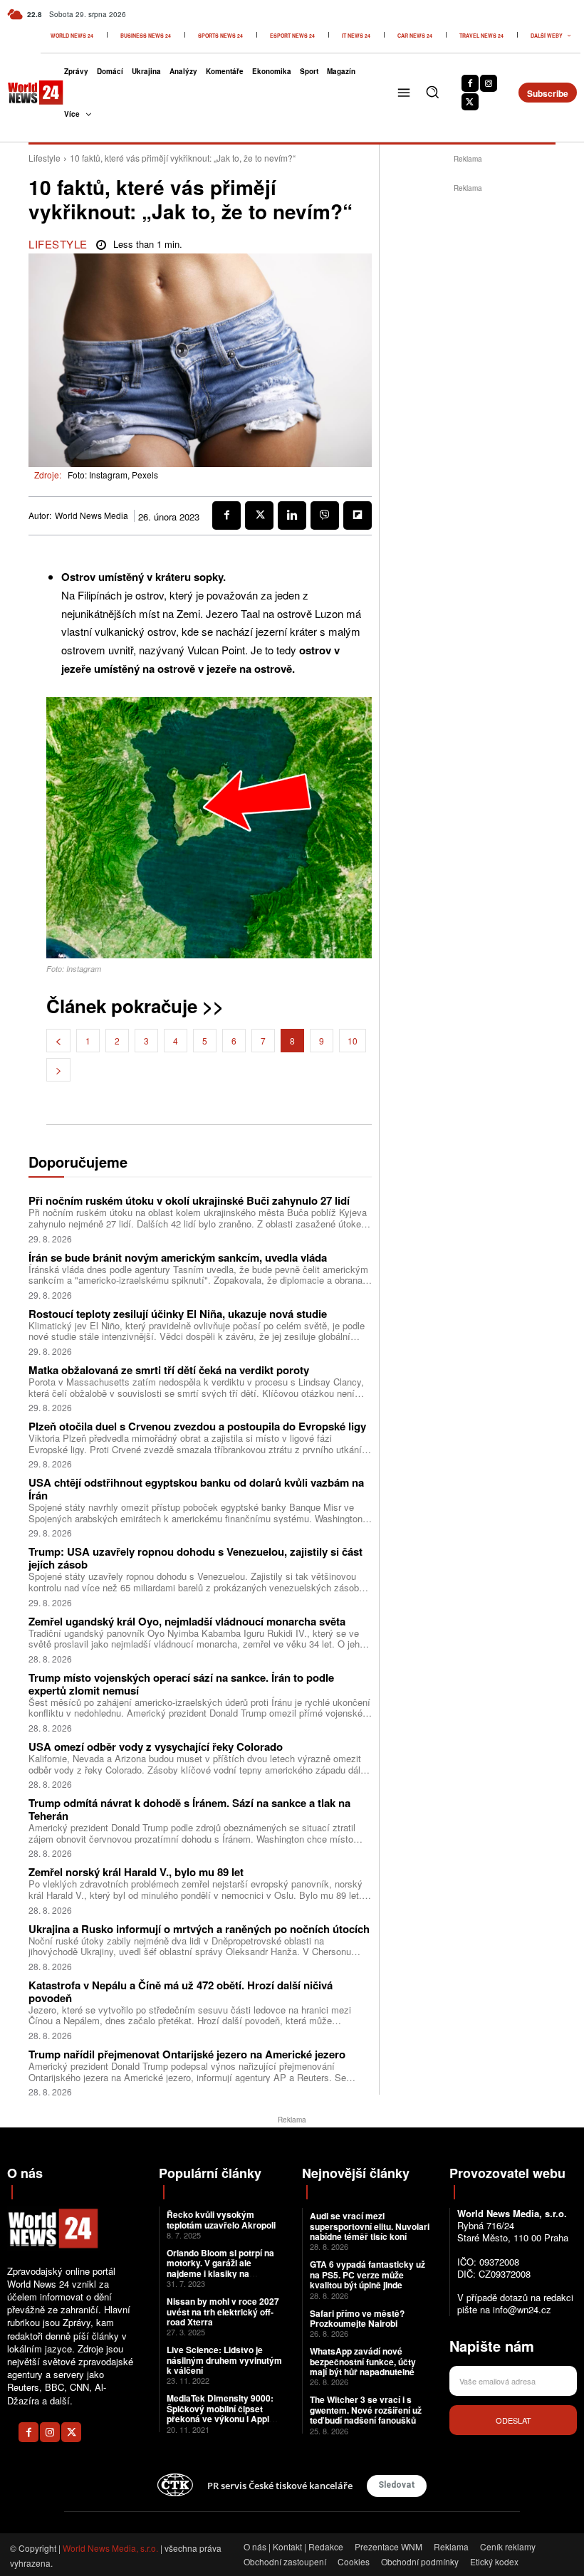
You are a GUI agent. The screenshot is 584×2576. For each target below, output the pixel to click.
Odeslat (513, 2420)
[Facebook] (470, 83)
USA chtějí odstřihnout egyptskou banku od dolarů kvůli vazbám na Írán (196, 1489)
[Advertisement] (481, 285)
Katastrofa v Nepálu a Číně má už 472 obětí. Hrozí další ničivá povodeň (181, 1991)
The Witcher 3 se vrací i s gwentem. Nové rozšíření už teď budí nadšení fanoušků (366, 2410)
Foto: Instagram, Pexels (113, 475)
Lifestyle (45, 158)
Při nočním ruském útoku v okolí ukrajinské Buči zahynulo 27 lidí (189, 1200)
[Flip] (358, 515)
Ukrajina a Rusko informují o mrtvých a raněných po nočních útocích (199, 1929)
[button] (432, 92)
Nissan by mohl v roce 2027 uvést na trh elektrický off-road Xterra (223, 2311)
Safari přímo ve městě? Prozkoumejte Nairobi (357, 2318)
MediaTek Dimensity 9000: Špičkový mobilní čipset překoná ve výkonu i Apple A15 (220, 2413)
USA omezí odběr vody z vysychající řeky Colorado (156, 1747)
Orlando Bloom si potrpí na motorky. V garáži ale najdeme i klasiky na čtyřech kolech (220, 2268)
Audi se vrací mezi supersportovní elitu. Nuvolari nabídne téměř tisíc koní (370, 2226)
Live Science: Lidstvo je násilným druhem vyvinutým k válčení (224, 2360)
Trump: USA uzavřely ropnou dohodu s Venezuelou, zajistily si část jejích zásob (195, 1558)
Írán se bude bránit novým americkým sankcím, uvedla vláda (178, 1257)
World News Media (92, 515)
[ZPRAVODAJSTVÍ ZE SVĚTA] (26, 93)
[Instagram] (489, 83)
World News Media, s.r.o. (110, 2548)
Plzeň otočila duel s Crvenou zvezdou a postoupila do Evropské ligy (197, 1426)
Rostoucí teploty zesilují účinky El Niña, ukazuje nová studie (178, 1314)
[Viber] (325, 515)
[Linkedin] (292, 515)
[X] (470, 102)
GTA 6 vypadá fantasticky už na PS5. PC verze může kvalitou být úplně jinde (367, 2274)
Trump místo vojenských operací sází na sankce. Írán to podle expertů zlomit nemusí (181, 1684)
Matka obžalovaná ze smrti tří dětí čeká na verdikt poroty (169, 1370)
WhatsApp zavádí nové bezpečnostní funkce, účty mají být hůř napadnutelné (363, 2361)
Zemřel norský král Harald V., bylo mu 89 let (136, 1872)
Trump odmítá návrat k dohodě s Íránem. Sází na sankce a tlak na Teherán (189, 1809)
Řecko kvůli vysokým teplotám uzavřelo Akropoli (221, 2219)
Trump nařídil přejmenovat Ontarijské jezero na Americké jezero (187, 2054)
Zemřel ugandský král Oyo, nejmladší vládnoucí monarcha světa (187, 1621)
